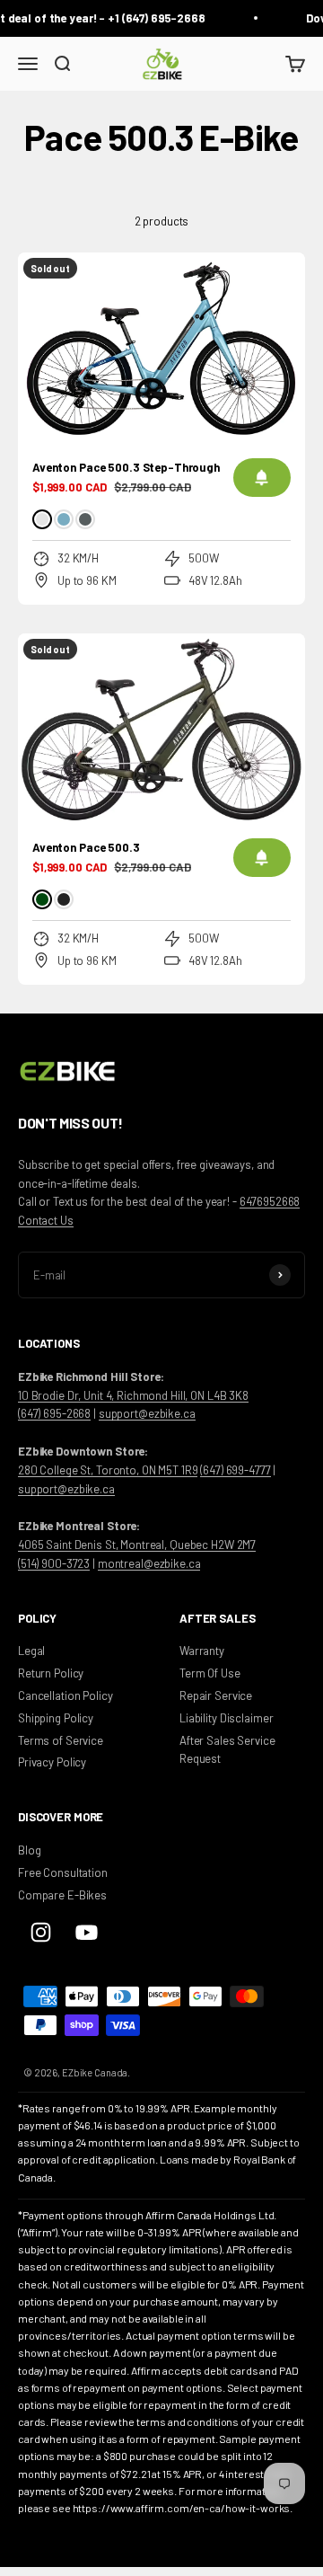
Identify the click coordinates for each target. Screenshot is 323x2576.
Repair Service (216, 1695)
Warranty (202, 1651)
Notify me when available (262, 478)
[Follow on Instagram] (41, 1932)
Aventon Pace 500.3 (86, 847)
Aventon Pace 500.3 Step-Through (126, 467)
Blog (29, 1850)
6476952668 (270, 1201)
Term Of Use (210, 1673)
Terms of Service (61, 1740)
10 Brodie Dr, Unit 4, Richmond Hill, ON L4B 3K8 (133, 1395)
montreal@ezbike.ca (149, 1563)
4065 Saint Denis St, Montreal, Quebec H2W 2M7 (137, 1545)
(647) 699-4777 (235, 1470)
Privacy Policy (52, 1762)
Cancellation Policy (65, 1695)
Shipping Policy (56, 1718)
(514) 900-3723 (54, 1563)
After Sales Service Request (227, 1750)
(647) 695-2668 (54, 1413)
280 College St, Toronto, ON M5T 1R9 (108, 1470)
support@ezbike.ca (147, 1413)
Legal (31, 1651)
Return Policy (51, 1673)
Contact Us (46, 1220)
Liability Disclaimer (226, 1718)
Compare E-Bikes (62, 1895)
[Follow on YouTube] (87, 1932)
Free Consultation (63, 1872)
